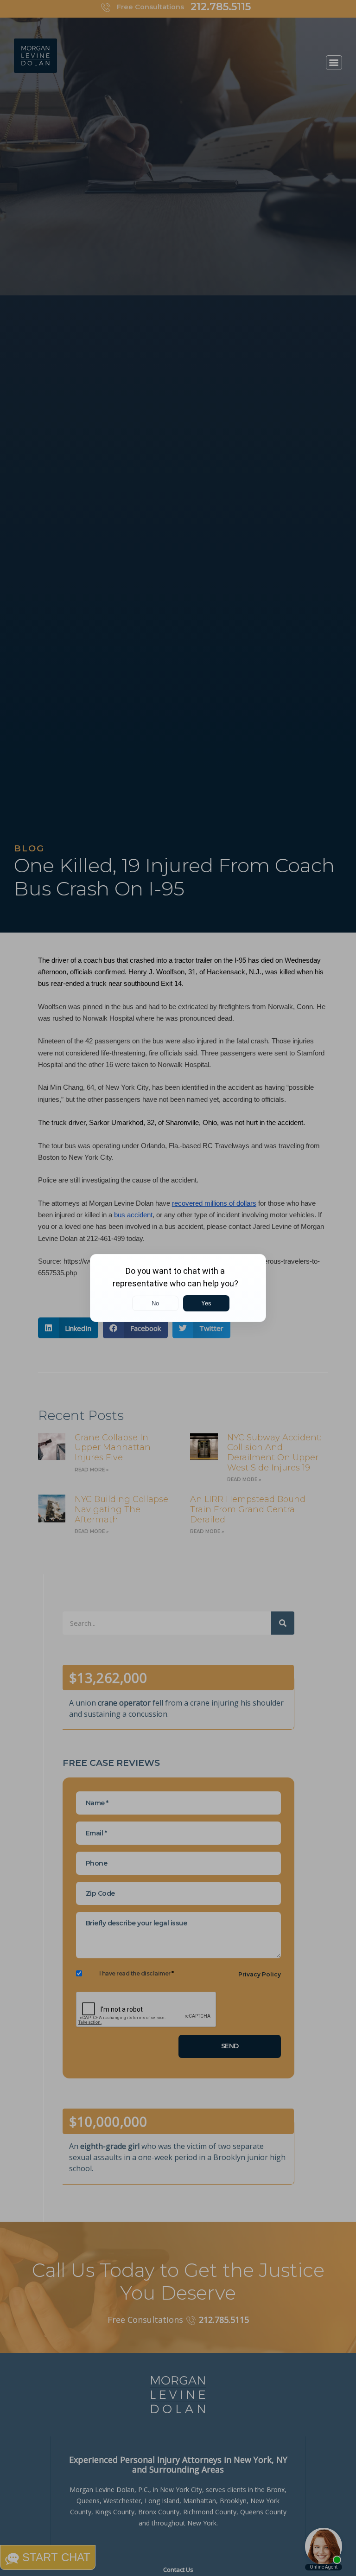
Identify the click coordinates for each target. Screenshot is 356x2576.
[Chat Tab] (178, 1288)
